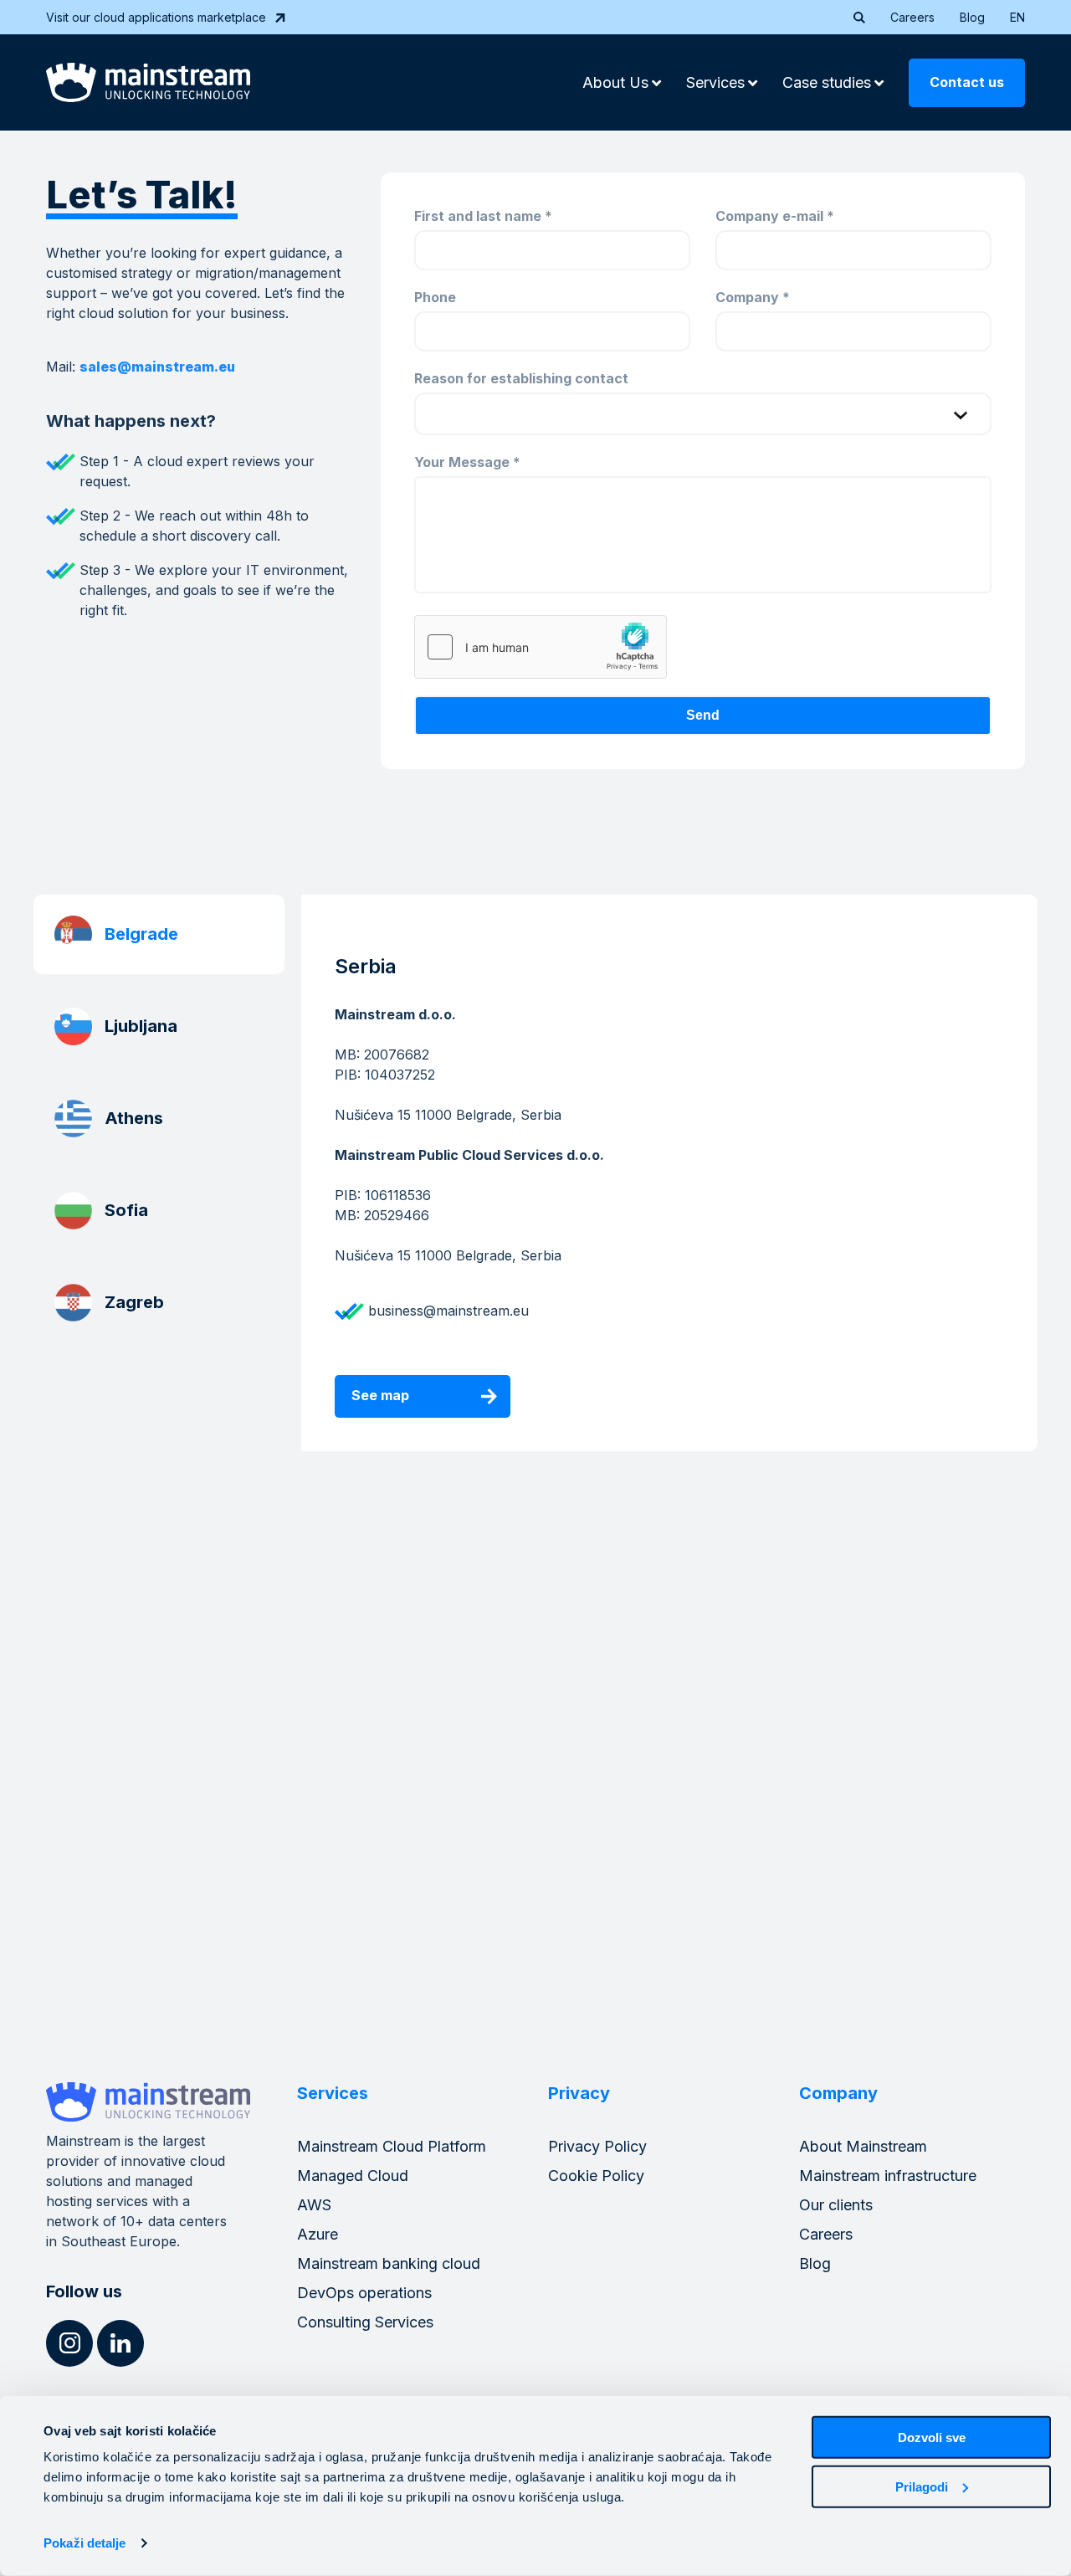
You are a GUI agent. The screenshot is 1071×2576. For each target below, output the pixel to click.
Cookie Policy (596, 2176)
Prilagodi (922, 2486)
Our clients (836, 2205)
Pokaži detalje (85, 2543)
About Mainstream (863, 2146)
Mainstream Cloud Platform (392, 2146)
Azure (318, 2234)
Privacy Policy (597, 2146)
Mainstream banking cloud (389, 2263)
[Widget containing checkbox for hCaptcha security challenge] (541, 647)
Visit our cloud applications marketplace (156, 17)
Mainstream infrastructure (888, 2176)
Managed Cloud (353, 2176)
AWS (314, 2205)
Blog (972, 17)
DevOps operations (364, 2293)
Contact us (967, 82)
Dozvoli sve (932, 2437)
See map (380, 1395)
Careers (912, 17)
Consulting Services (365, 2322)
